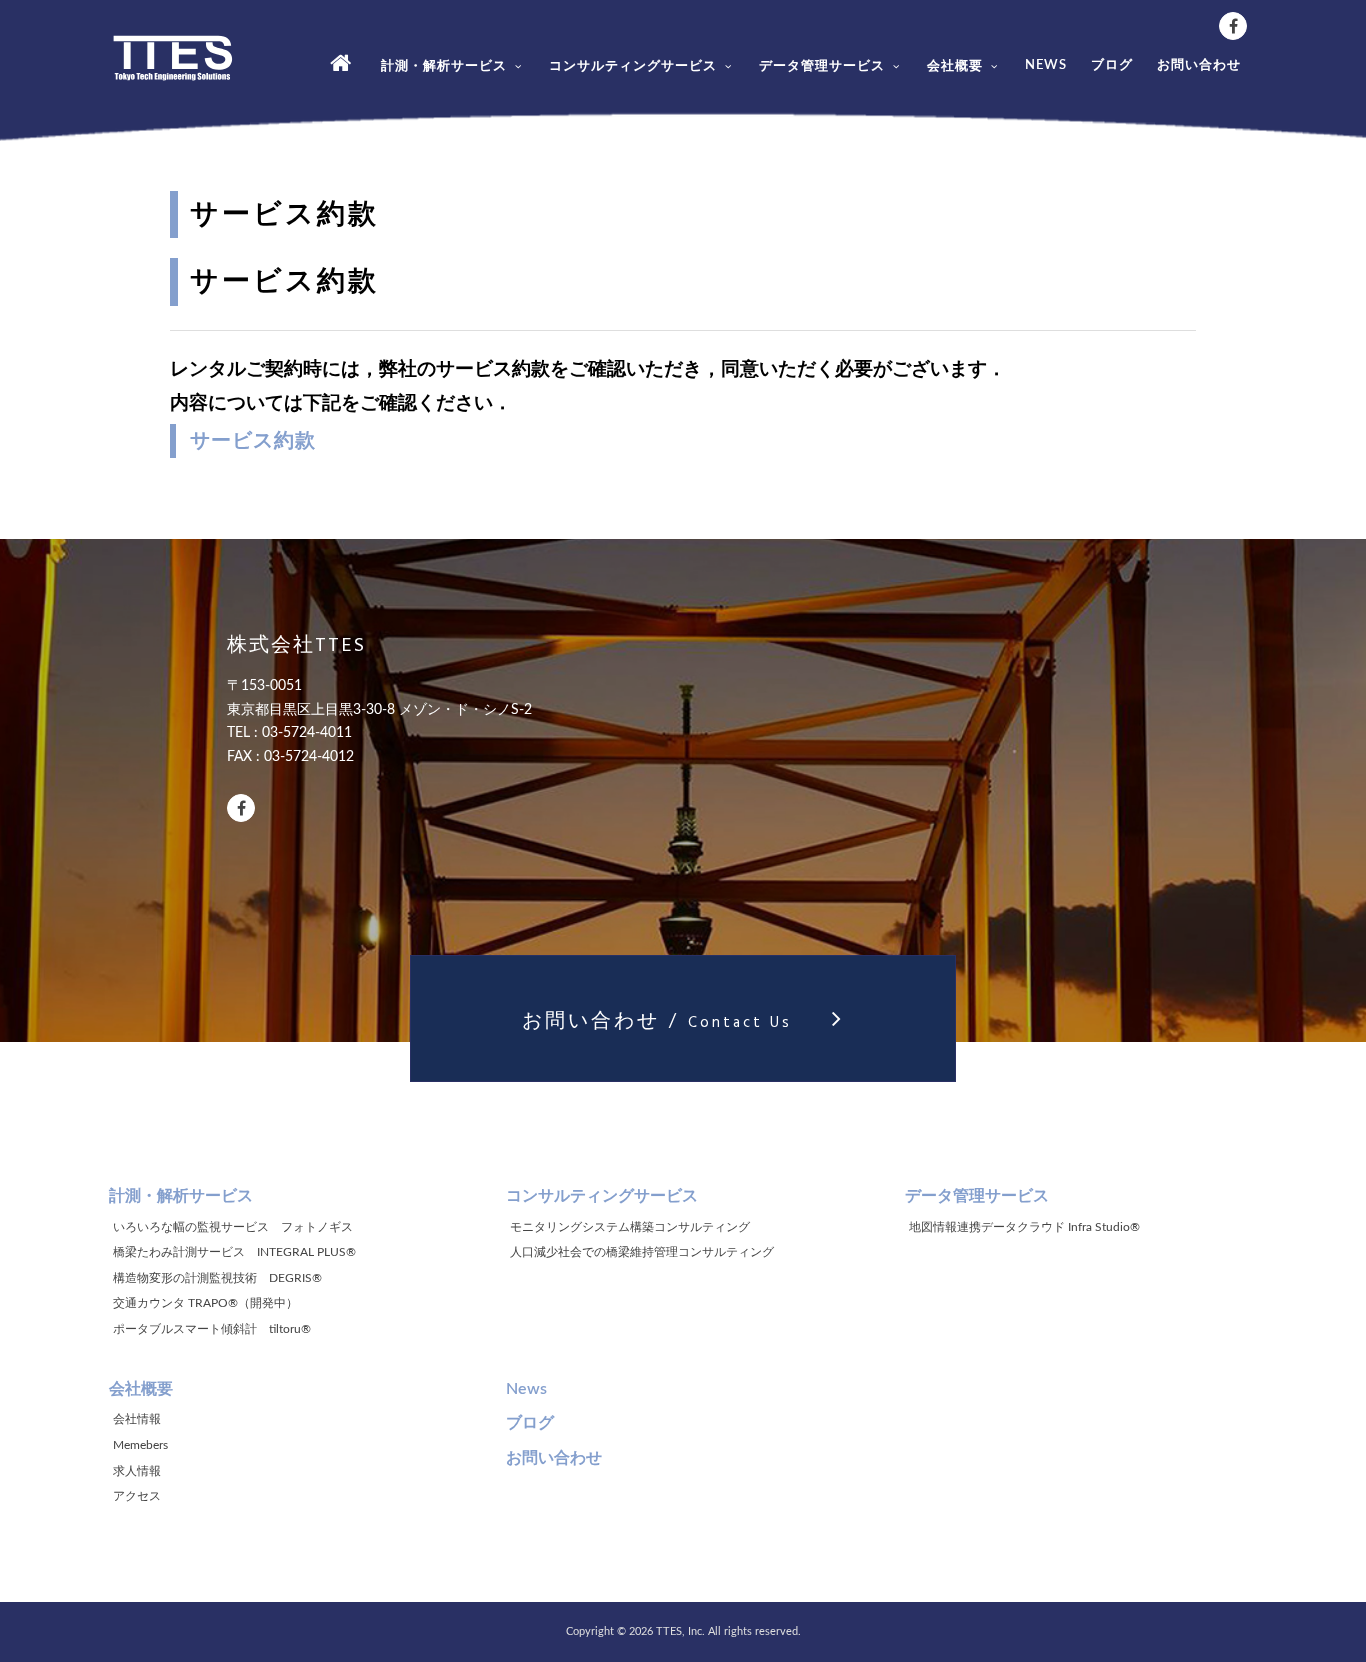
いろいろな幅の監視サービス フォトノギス (233, 1227)
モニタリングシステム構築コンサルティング (630, 1227)
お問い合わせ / (657, 1023)
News (526, 1389)
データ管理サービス (822, 66)
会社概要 (955, 66)
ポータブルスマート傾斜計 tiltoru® (212, 1329)
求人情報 (137, 1471)
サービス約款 (253, 441)
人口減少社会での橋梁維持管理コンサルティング (642, 1252)
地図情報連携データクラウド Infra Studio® (1024, 1227)
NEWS (1046, 65)
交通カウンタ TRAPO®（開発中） (205, 1303)
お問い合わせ (1199, 65)
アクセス (137, 1496)
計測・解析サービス (444, 66)
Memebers (140, 1445)
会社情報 (137, 1419)
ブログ (1112, 65)
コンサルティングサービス (633, 66)
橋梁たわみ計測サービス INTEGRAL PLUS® (234, 1252)
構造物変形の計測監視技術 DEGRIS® (217, 1278)
